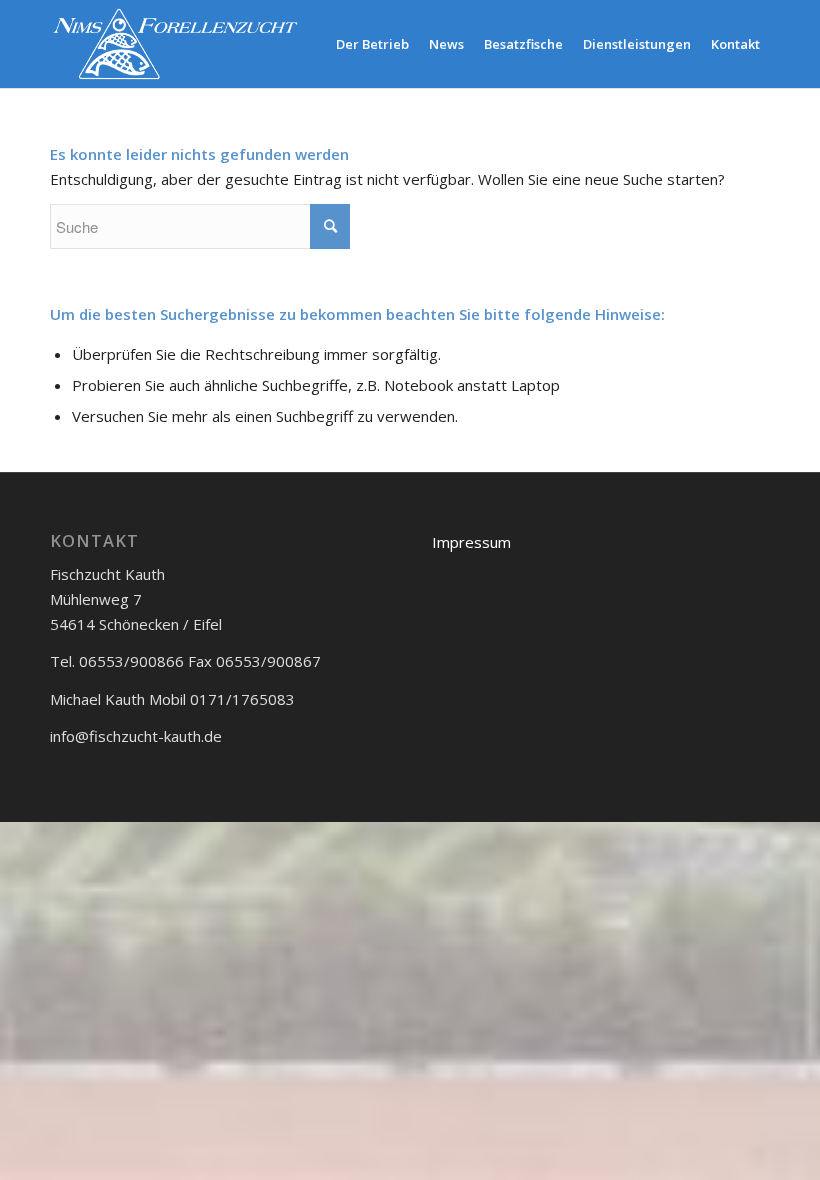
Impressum (471, 542)
